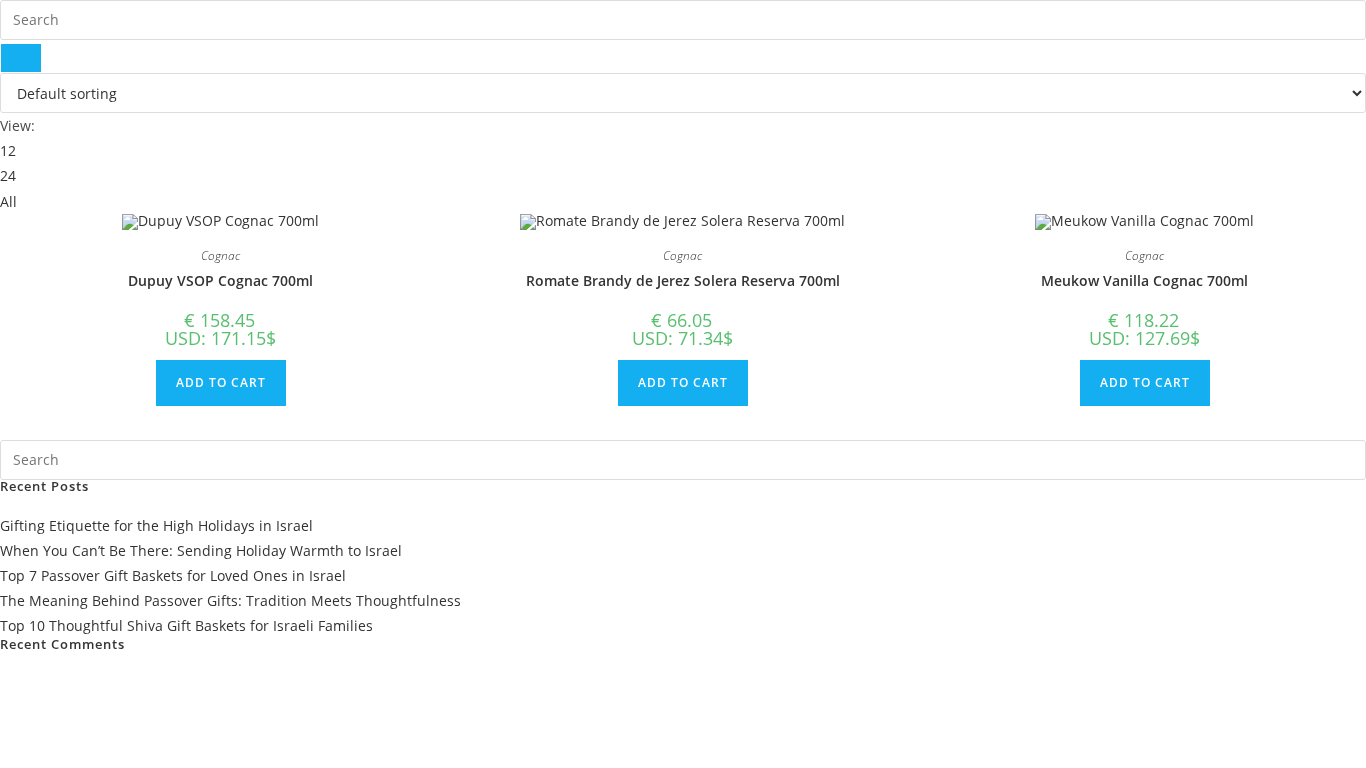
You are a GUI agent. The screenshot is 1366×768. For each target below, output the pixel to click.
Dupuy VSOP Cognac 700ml (220, 280)
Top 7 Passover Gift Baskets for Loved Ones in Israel (173, 575)
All (8, 201)
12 (8, 150)
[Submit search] (21, 58)
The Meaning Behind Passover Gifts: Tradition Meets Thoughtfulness (230, 600)
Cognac (220, 255)
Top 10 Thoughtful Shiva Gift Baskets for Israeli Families (186, 625)
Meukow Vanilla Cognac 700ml (1144, 280)
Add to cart (221, 382)
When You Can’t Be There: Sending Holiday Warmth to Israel (201, 550)
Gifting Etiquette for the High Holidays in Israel (156, 525)
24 (8, 175)
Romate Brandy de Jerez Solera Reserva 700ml (683, 280)
